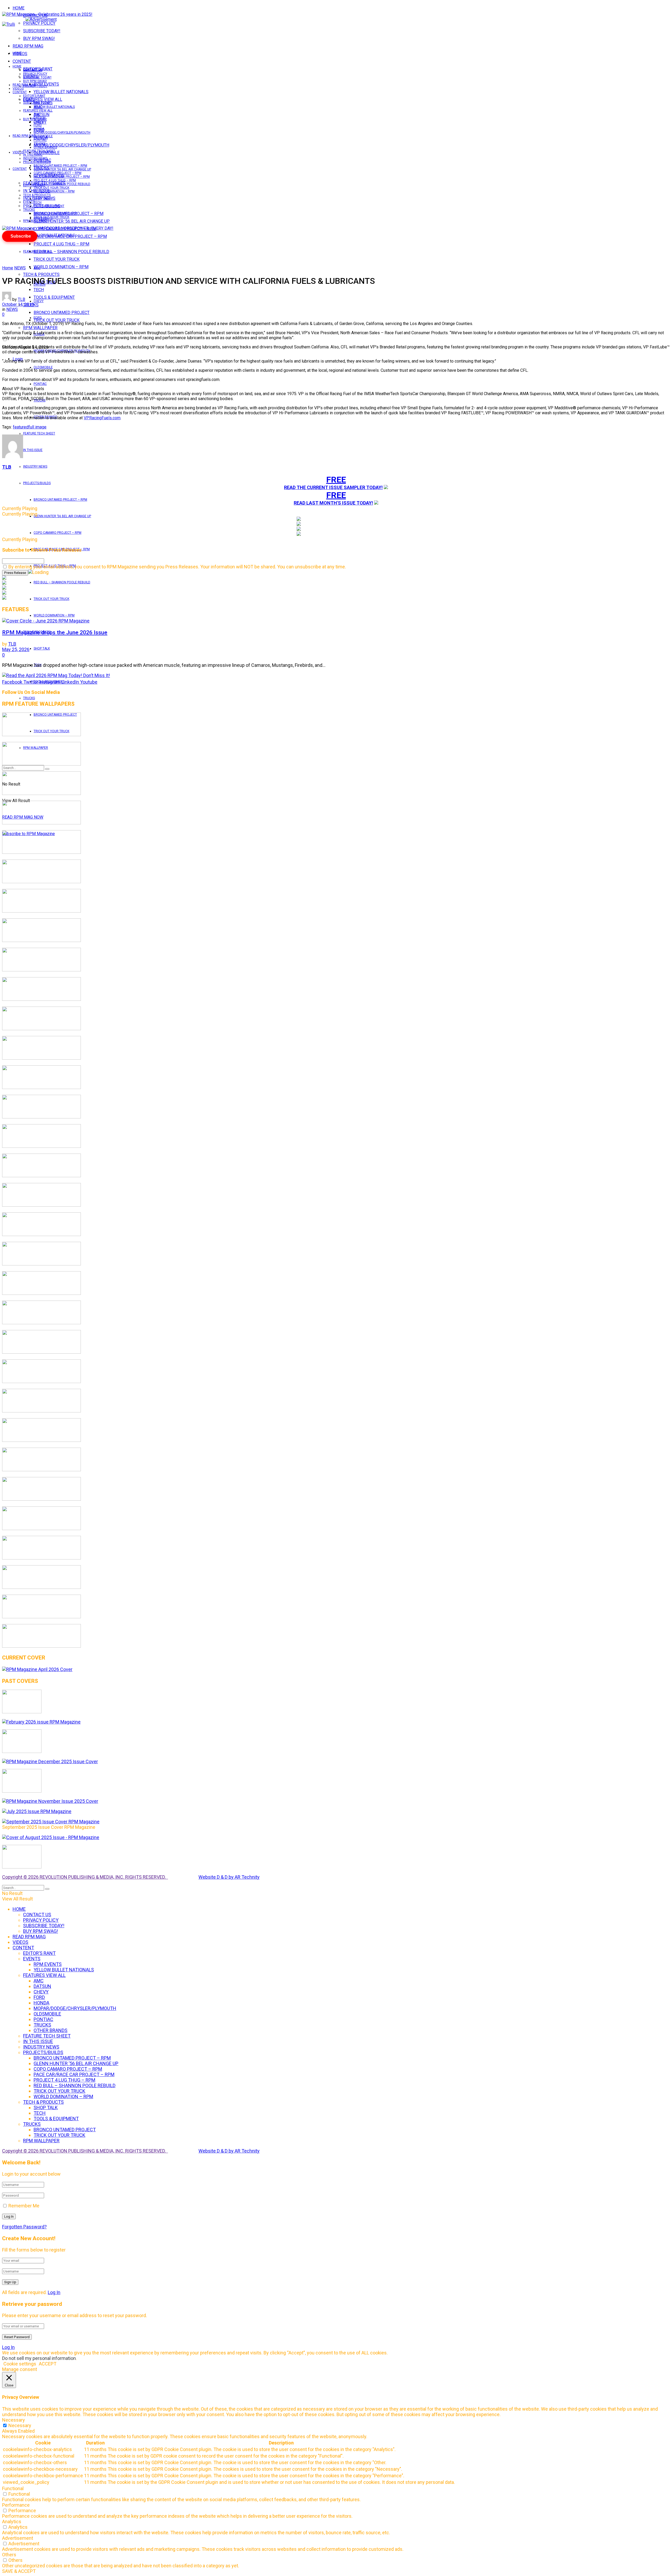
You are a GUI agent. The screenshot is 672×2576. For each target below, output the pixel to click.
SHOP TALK (42, 648)
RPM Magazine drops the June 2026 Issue (55, 632)
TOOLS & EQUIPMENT (54, 297)
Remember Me (24, 2206)
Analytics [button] (12, 2522)
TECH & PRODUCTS (41, 274)
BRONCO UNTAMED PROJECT (62, 313)
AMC (37, 268)
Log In (54, 2292)
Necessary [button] (14, 2420)
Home (8, 268)
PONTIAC (40, 384)
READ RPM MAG (28, 46)
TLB (22, 299)
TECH (38, 202)
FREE (336, 480)
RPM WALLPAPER (36, 221)
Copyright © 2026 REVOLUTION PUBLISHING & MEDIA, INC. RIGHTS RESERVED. (85, 1877)
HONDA (39, 129)
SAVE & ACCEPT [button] (19, 2571)
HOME (19, 8)
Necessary (20, 2425)
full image (37, 427)
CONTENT (22, 61)
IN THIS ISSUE (33, 450)
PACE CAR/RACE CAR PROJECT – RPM (62, 177)
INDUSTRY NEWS (35, 467)
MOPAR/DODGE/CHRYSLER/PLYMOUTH (71, 145)
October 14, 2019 (18, 304)
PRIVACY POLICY (39, 23)
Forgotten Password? (24, 2227)
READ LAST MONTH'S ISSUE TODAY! (333, 503)
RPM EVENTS (43, 103)
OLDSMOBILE (43, 367)
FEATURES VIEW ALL (38, 252)
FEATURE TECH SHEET (39, 433)
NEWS (20, 268)
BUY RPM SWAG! (39, 38)
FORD (38, 318)
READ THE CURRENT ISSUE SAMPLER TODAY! (333, 487)
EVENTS (29, 202)
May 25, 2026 (16, 649)
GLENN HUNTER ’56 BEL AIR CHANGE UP (72, 221)
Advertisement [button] (18, 2538)
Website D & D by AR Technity (229, 1877)
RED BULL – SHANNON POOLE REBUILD (71, 252)
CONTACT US (33, 70)
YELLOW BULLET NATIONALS (61, 92)
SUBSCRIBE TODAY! (42, 31)
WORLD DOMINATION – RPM (61, 267)
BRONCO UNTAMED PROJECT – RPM (60, 500)
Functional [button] (13, 2488)
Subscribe (21, 236)
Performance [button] (16, 2505)
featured (21, 427)
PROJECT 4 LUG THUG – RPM (61, 244)
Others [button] (9, 2555)
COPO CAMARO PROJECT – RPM (57, 533)
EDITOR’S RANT (34, 96)
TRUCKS (29, 698)
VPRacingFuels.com (102, 418)
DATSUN (40, 118)
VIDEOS (18, 88)
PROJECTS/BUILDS (37, 483)
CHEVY (39, 301)
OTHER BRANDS (45, 147)
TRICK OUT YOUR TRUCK (57, 259)
